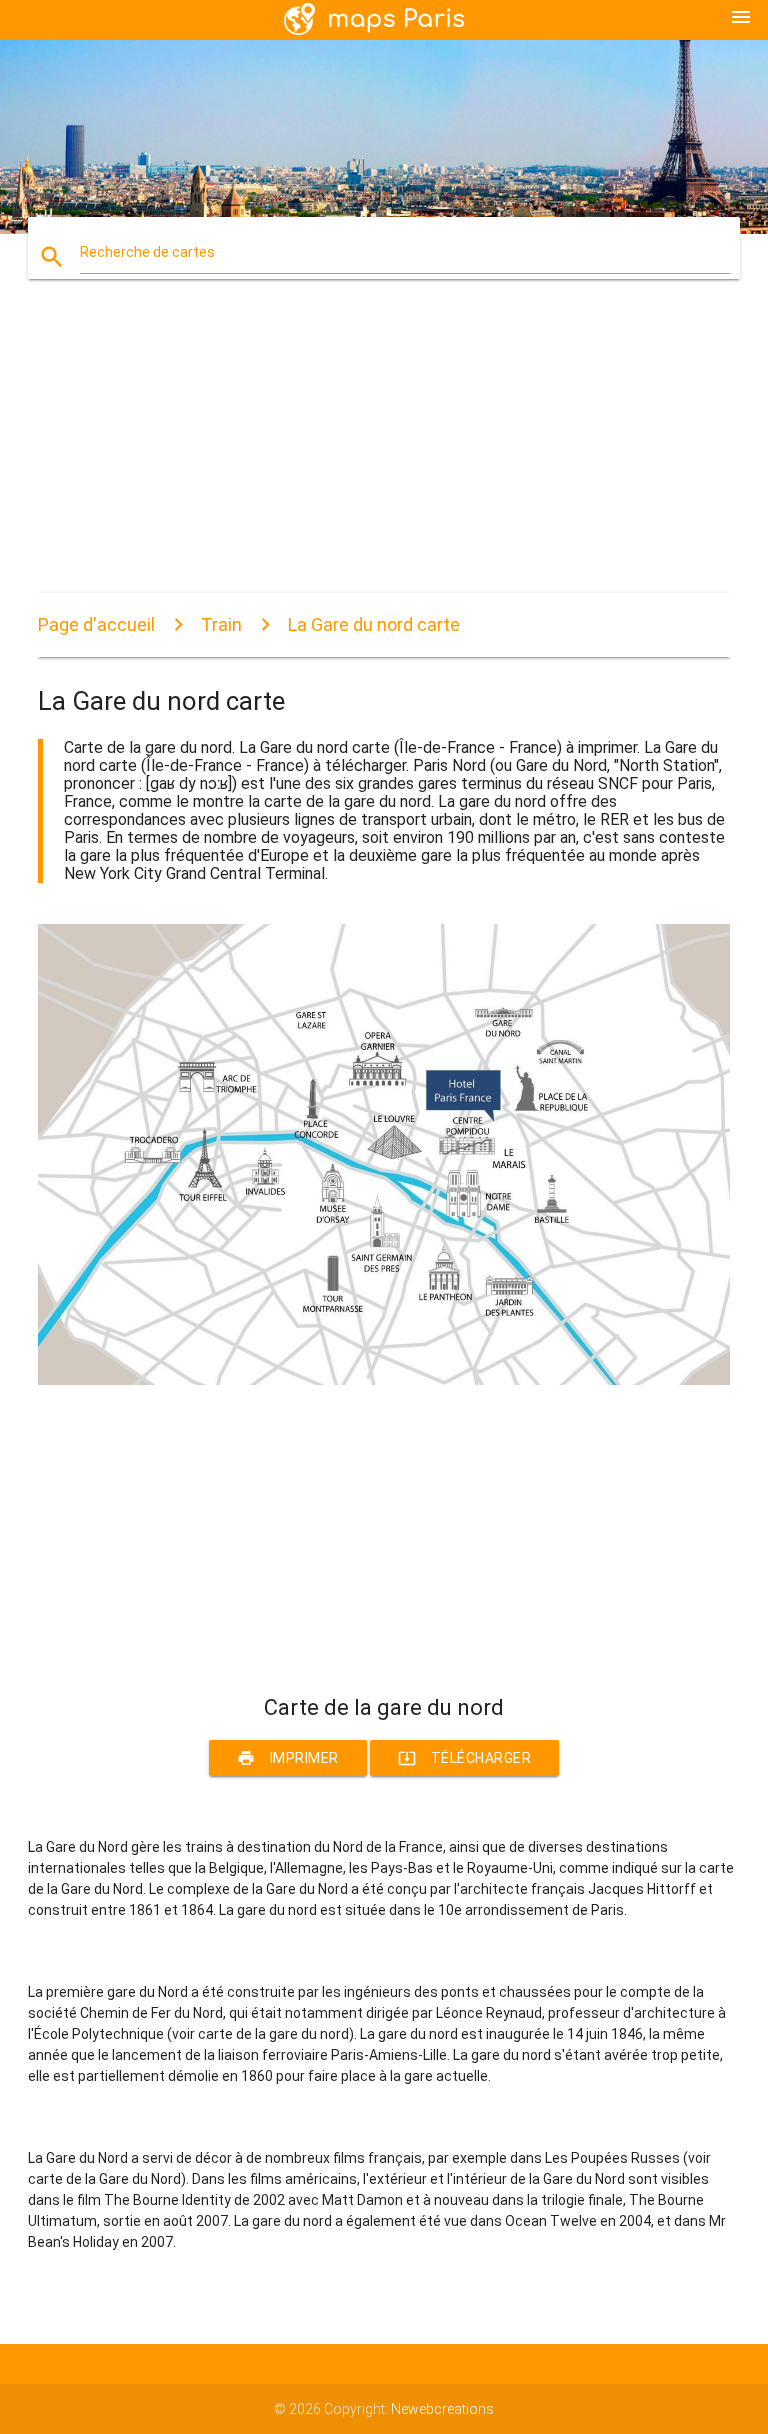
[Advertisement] (383, 453)
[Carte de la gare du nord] (383, 1380)
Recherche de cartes (147, 252)
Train (221, 624)
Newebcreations (442, 2409)
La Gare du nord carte (374, 624)
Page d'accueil (96, 624)
